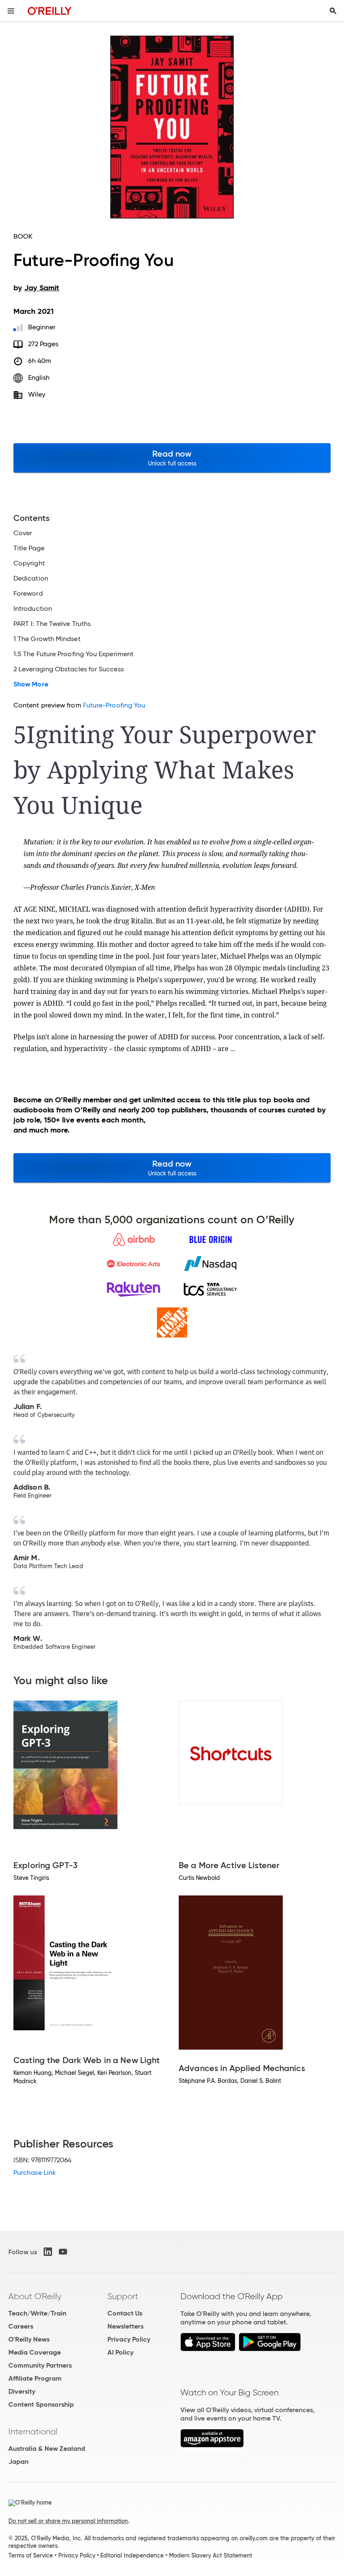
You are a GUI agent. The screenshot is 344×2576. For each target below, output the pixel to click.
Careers (21, 2326)
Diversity (22, 2391)
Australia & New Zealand (47, 2449)
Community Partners (40, 2365)
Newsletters (125, 2326)
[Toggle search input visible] (333, 11)
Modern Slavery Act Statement (211, 2555)
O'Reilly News (29, 2339)
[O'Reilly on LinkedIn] (48, 2252)
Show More (31, 684)
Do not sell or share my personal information (68, 2521)
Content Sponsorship (41, 2404)
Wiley (37, 394)
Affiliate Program (35, 2378)
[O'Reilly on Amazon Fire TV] (212, 2445)
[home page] (50, 11)
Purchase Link (35, 2173)
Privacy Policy (129, 2339)
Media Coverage (35, 2352)
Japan (18, 2462)
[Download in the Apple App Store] (208, 2349)
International (33, 2431)
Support (123, 2296)
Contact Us (125, 2313)
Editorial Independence (132, 2555)
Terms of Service (31, 2555)
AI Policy (120, 2352)
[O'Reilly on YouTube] (63, 2252)
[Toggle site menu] (11, 11)
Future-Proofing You (114, 705)
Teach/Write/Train (37, 2313)
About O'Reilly (35, 2296)
